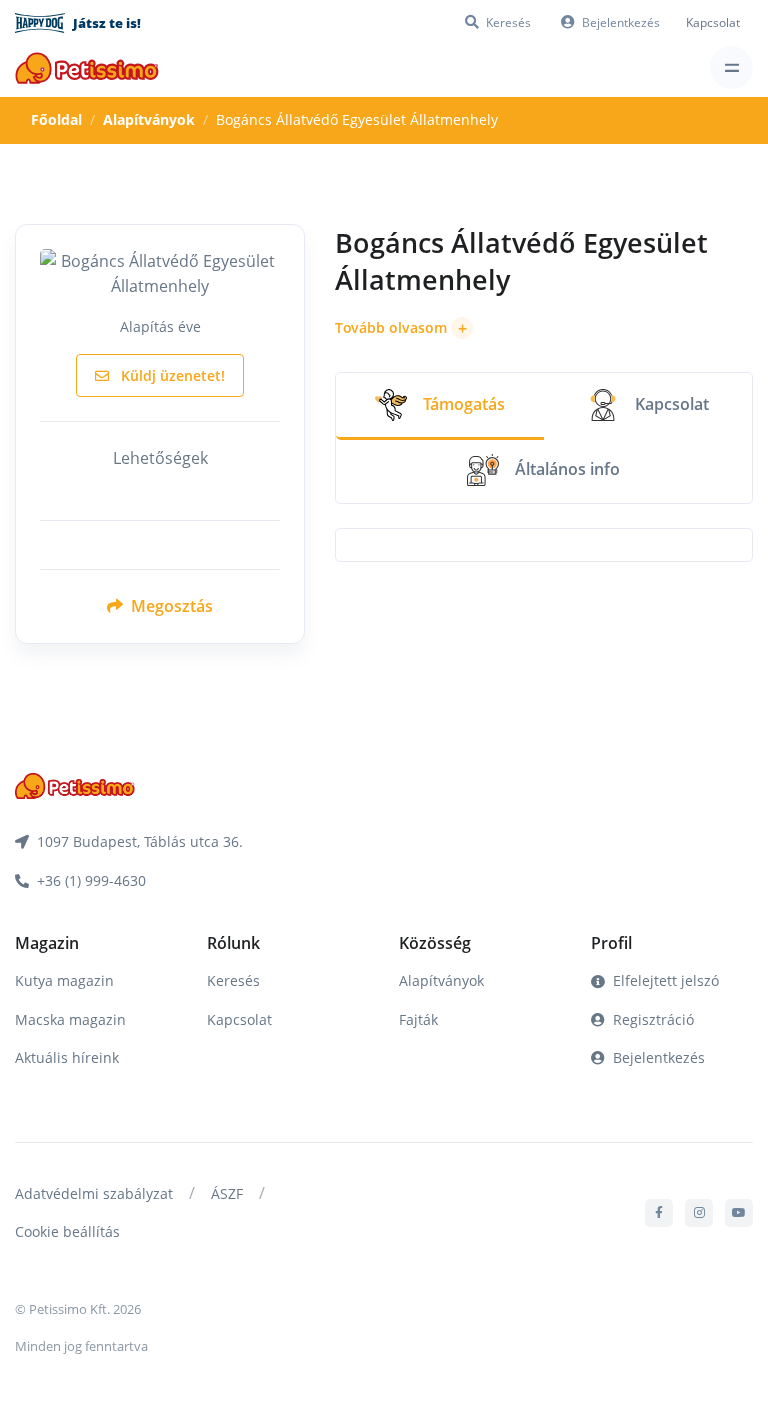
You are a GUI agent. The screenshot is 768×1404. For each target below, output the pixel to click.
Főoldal (56, 119)
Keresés (233, 980)
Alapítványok (149, 119)
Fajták (418, 1019)
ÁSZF (227, 1193)
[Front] (87, 67)
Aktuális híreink (67, 1057)
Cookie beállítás (67, 1231)
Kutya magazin (64, 980)
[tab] (440, 406)
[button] (404, 328)
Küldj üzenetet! (171, 375)
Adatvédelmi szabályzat (94, 1193)
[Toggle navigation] (731, 67)
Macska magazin (70, 1019)
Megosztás (170, 606)
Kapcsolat (713, 22)
